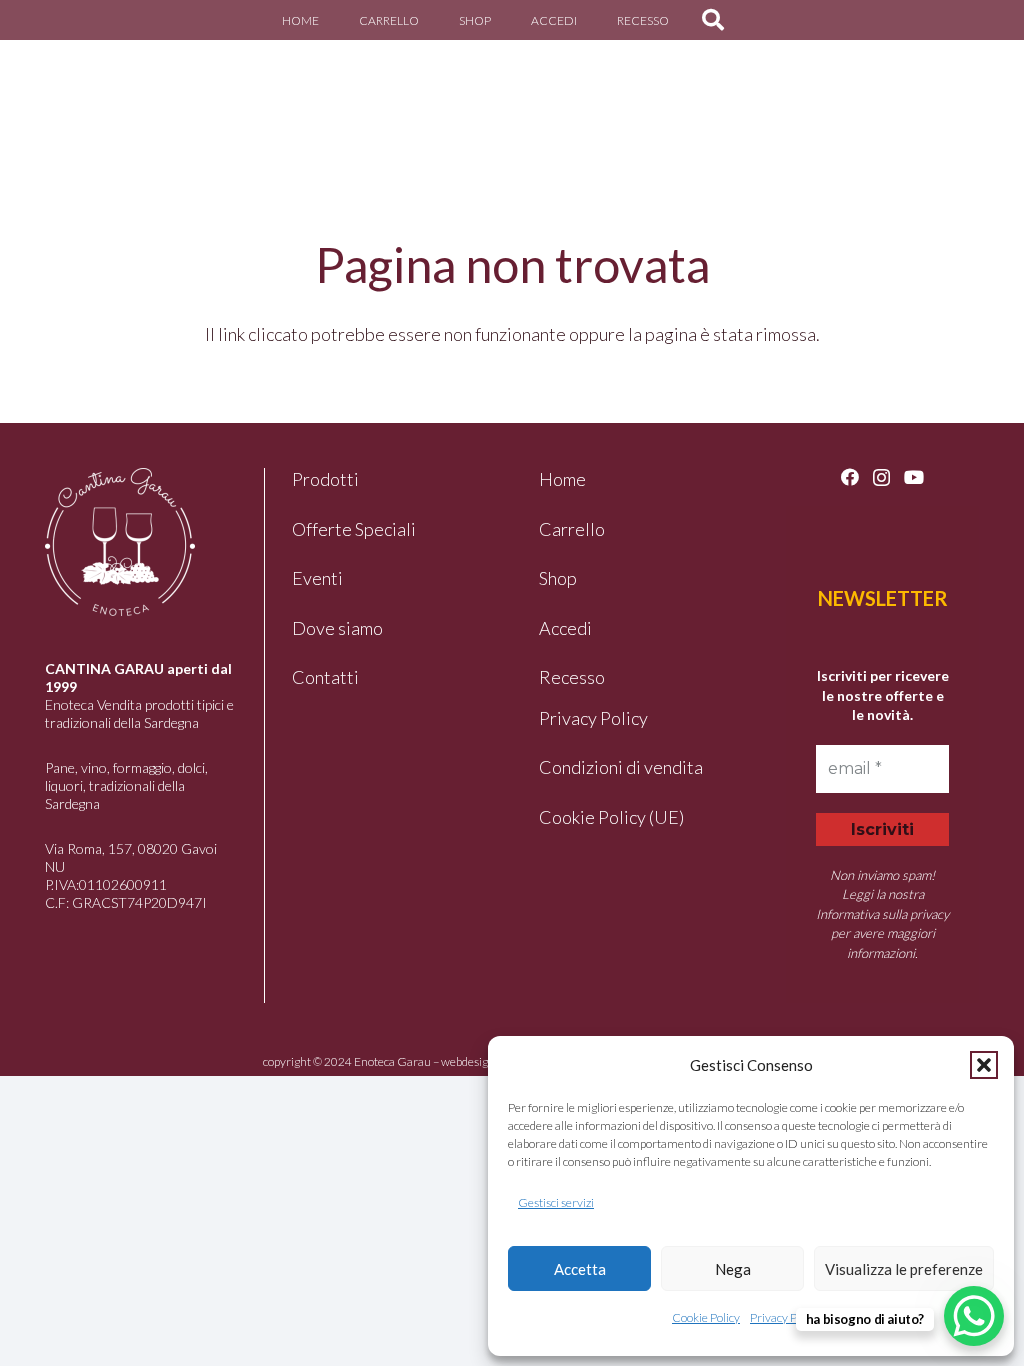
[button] (984, 1065)
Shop (558, 578)
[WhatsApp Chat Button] (974, 1316)
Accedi (565, 628)
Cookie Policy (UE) (611, 817)
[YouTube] (914, 477)
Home (562, 479)
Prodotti (325, 479)
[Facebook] (850, 477)
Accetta (580, 1269)
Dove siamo (337, 628)
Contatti (325, 677)
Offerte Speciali (354, 529)
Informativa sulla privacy (882, 914)
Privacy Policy (785, 1317)
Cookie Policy (706, 1317)
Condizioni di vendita (621, 767)
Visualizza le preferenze (904, 1269)
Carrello (572, 529)
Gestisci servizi (556, 1202)
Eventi (317, 578)
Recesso (572, 677)
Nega (733, 1269)
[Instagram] (881, 478)
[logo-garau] (73, 95)
